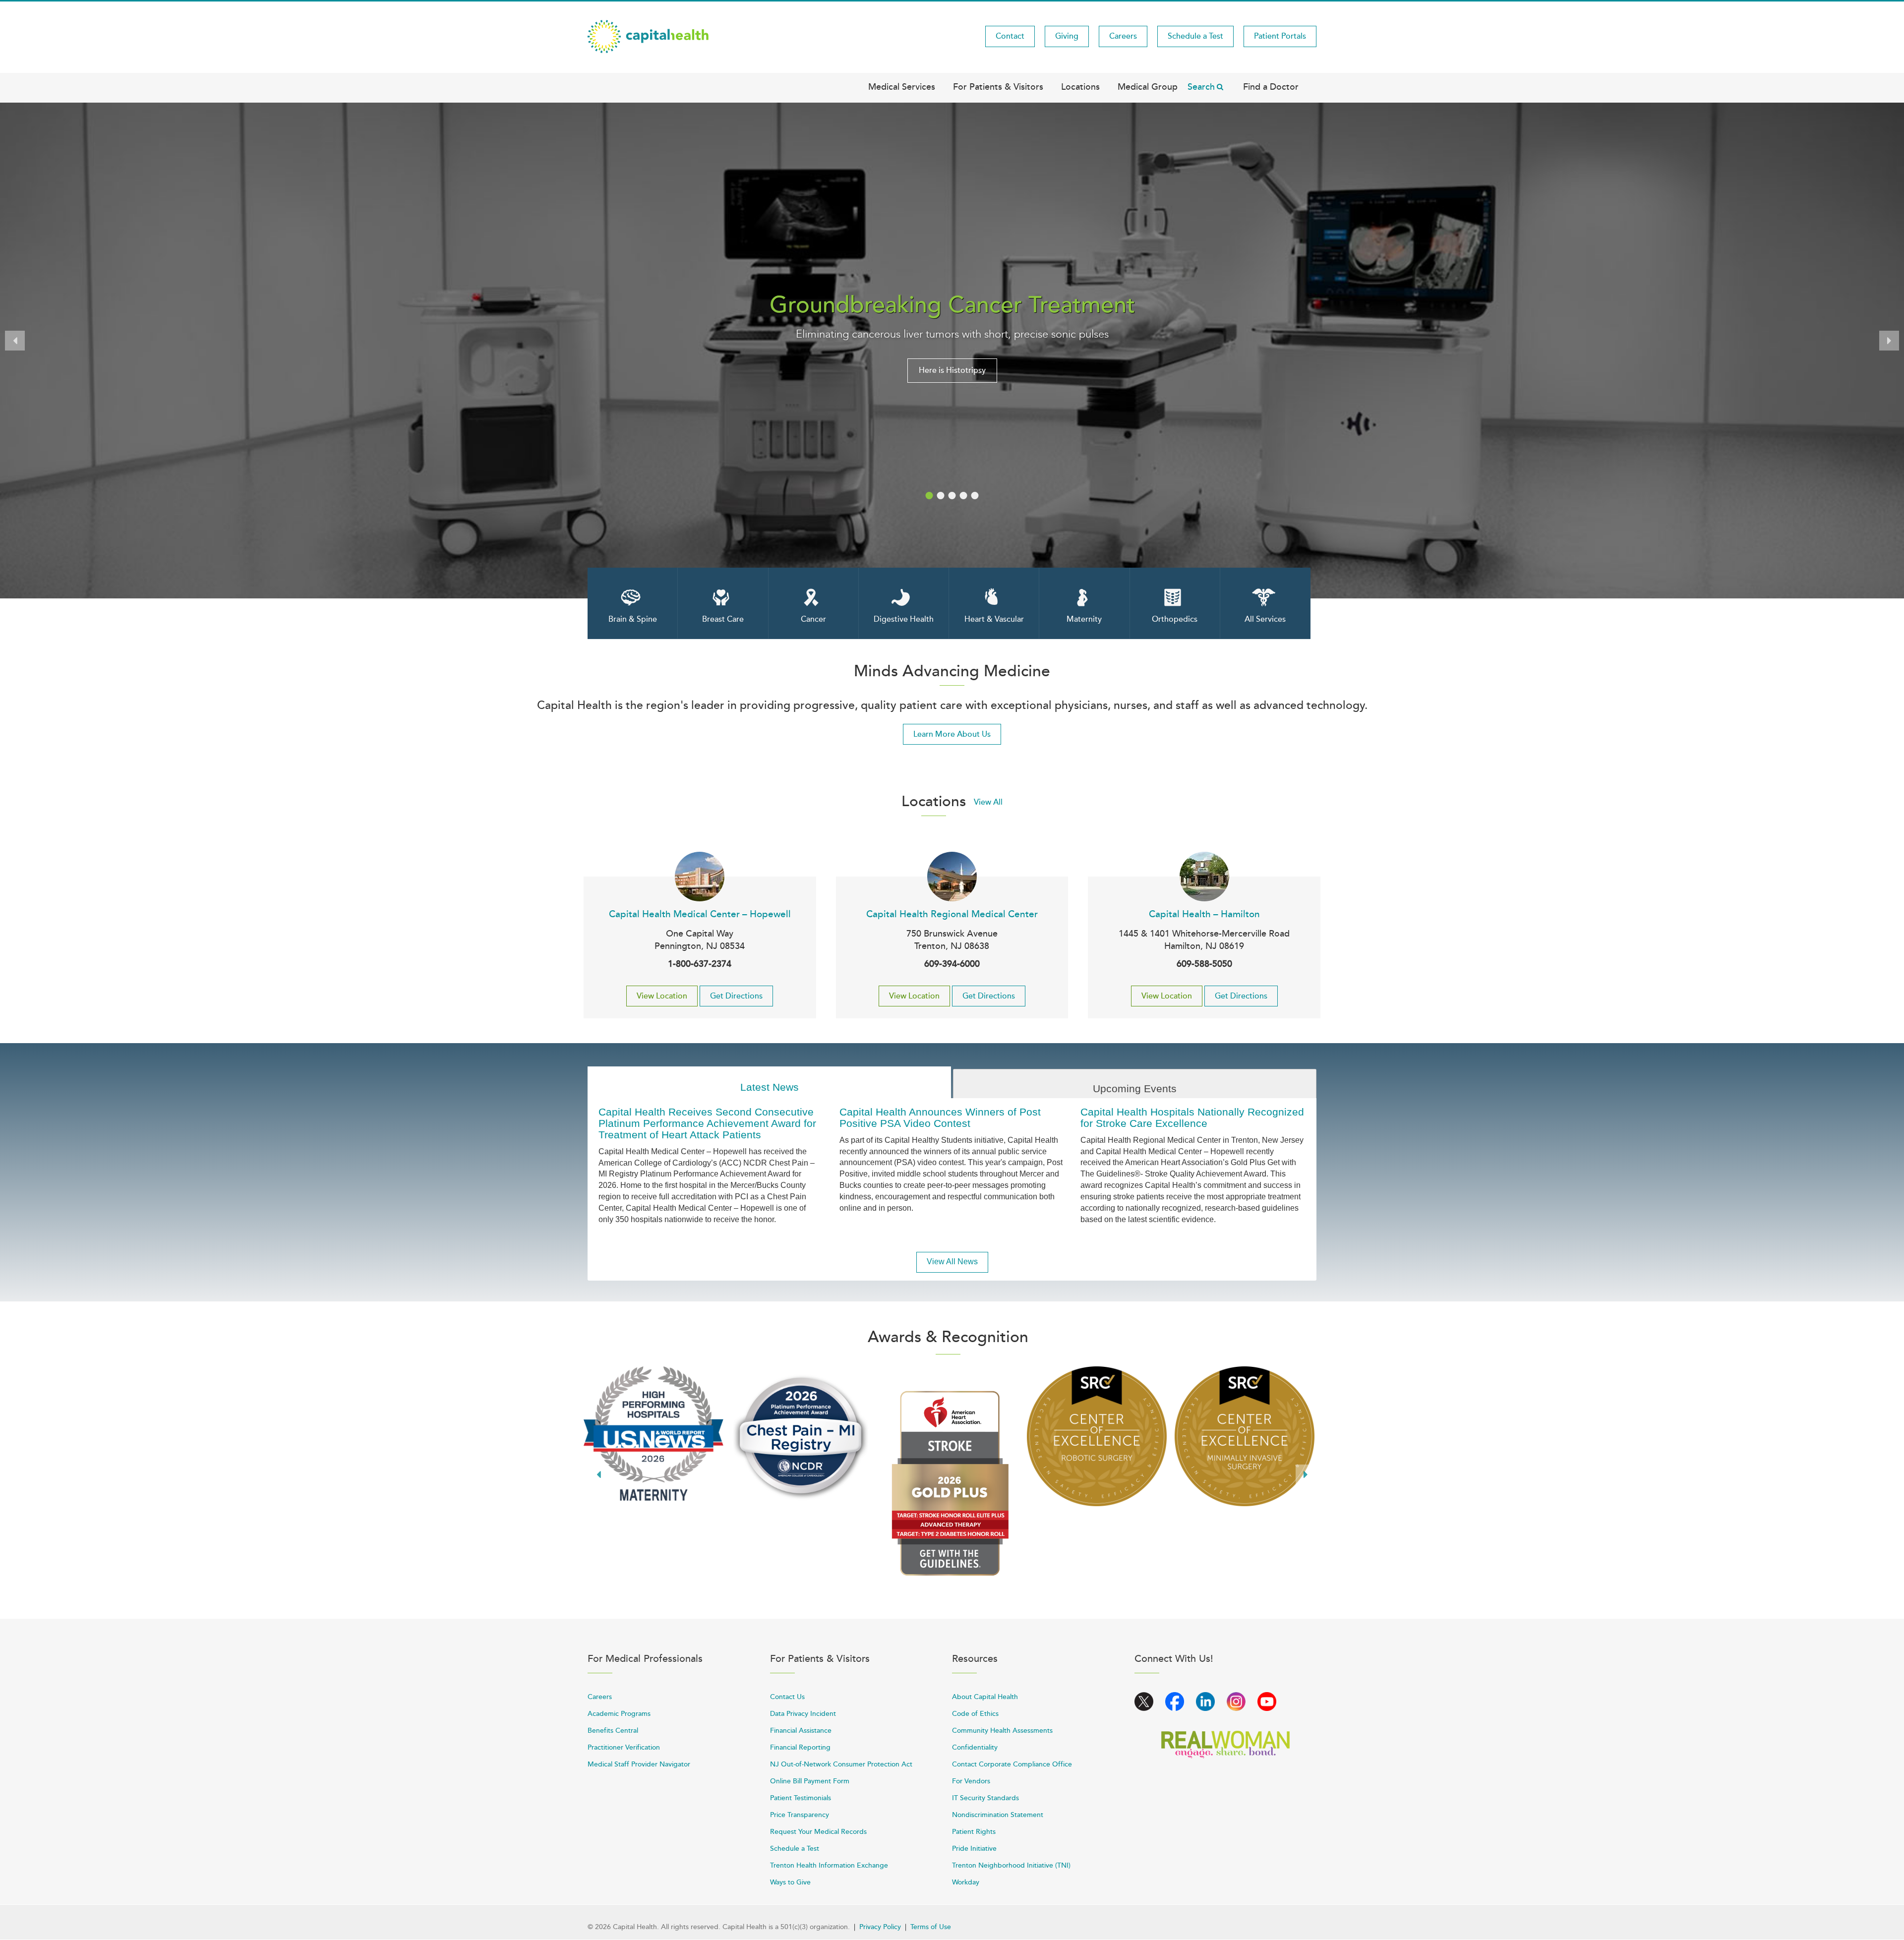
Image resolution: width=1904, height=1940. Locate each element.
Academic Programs (619, 1714)
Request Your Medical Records (818, 1832)
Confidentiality (975, 1747)
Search (1201, 87)
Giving (1067, 36)
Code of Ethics (975, 1714)
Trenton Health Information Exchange (829, 1865)
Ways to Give (790, 1882)
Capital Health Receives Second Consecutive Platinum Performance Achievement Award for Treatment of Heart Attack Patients (707, 1123)
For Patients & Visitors (998, 87)
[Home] (648, 36)
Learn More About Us (952, 734)
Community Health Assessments (1002, 1731)
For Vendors (971, 1781)
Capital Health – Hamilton (1204, 914)
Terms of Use (931, 1927)
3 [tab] (952, 496)
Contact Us (787, 1697)
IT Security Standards (985, 1798)
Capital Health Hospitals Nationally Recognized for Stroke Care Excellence (1192, 1117)
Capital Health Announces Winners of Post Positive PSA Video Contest (940, 1117)
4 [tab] (964, 496)
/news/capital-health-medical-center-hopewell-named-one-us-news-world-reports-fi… (654, 1434)
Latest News (770, 1087)
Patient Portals (1280, 36)
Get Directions (736, 996)
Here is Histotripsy (952, 370)
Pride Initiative (974, 1849)
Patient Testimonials (801, 1798)
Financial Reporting (800, 1747)
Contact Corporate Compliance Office (1012, 1764)
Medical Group (1148, 87)
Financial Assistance (801, 1731)
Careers (1123, 36)
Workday (966, 1882)
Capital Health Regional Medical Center (952, 914)
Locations (1080, 87)
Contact (1010, 36)
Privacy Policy (880, 1927)
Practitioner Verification (624, 1747)
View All (988, 802)
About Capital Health (985, 1697)
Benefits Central (613, 1731)
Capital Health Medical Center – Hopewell (700, 914)
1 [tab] (929, 496)
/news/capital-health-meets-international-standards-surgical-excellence (1097, 1436)
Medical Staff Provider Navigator (639, 1764)
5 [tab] (975, 496)
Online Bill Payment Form (810, 1781)
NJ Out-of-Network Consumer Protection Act (841, 1764)
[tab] (769, 1083)
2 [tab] (941, 496)
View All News (952, 1262)
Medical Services (902, 87)
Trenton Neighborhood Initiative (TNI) (1011, 1865)
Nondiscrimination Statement (998, 1815)
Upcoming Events (1135, 1088)
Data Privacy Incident (803, 1714)
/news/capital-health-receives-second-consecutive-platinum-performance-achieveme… (801, 1436)
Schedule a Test (1195, 36)
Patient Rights (974, 1832)
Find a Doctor (1271, 87)
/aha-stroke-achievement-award (949, 1483)
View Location (662, 996)
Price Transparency (800, 1815)
